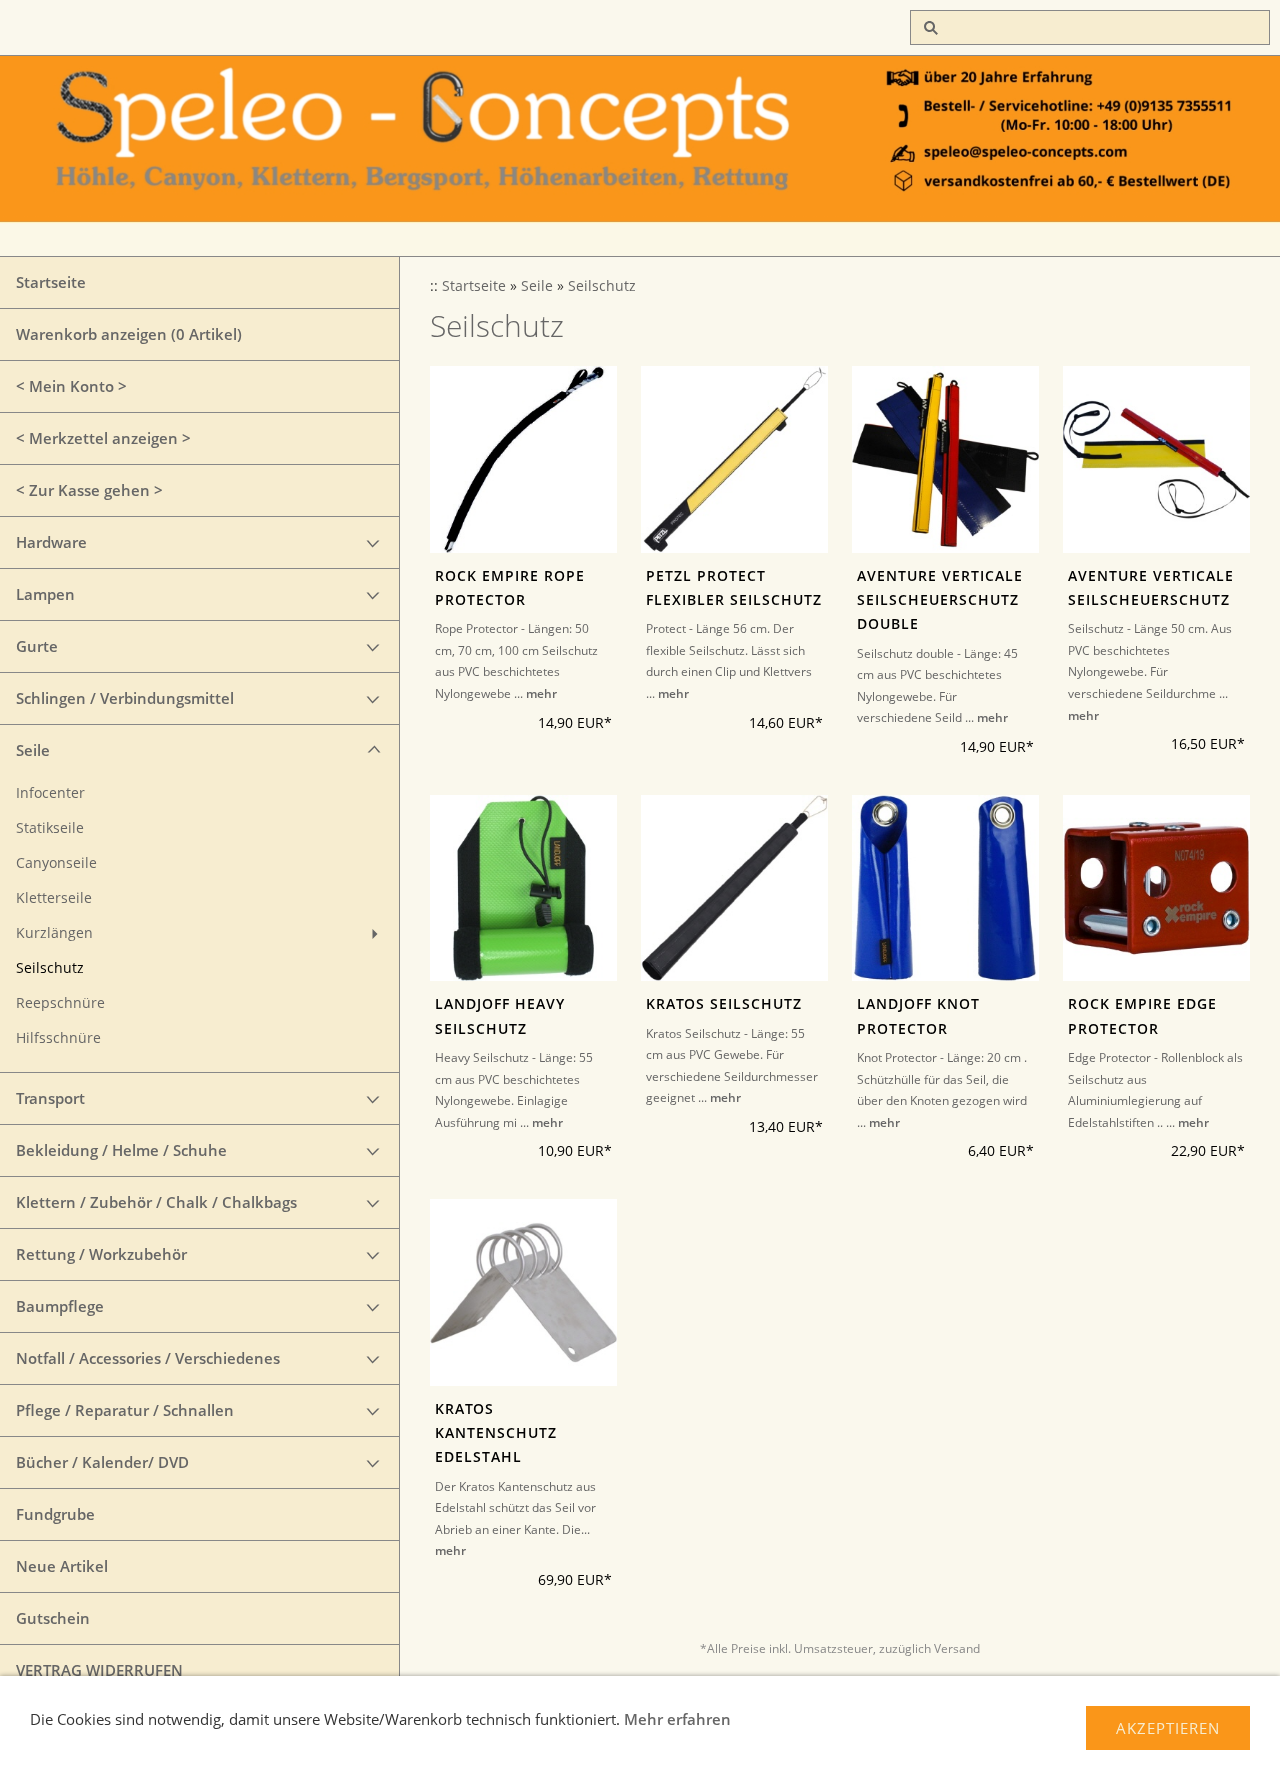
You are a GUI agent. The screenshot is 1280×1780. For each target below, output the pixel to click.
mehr (541, 693)
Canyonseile (56, 863)
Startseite (51, 282)
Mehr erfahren (677, 1719)
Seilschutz (50, 968)
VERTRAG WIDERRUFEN (99, 1670)
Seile (33, 750)
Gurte (37, 646)
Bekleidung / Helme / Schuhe (121, 1150)
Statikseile (50, 828)
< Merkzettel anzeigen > (103, 438)
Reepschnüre (60, 1003)
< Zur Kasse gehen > (89, 490)
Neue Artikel (62, 1566)
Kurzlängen (54, 933)
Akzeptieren (1168, 1728)
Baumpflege (60, 1306)
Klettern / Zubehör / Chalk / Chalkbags (156, 1202)
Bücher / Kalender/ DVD (102, 1462)
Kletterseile (54, 898)
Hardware (51, 542)
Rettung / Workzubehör (101, 1254)
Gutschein (53, 1618)
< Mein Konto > (71, 386)
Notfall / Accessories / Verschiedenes (148, 1358)
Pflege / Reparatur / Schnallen (125, 1410)
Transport (50, 1098)
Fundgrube (55, 1514)
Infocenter (50, 793)
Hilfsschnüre (58, 1038)
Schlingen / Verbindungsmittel (125, 698)
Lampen (45, 594)
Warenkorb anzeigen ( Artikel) (129, 334)
